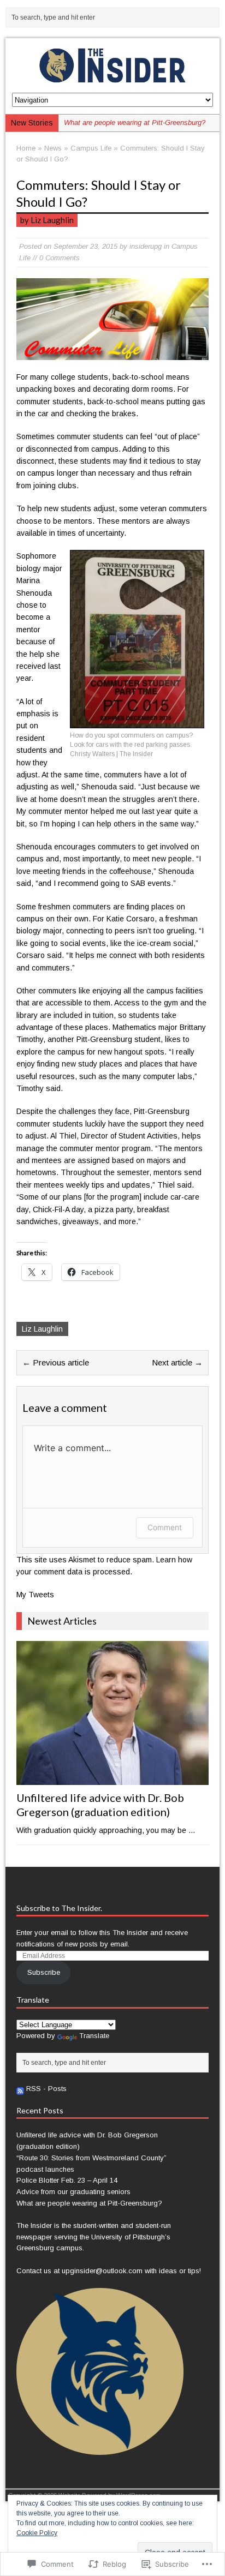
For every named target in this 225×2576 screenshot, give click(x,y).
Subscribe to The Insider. (59, 1908)
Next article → (177, 1362)
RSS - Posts (46, 2089)
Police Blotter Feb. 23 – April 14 (67, 2180)
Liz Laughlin (42, 1329)
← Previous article (56, 1362)
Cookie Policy (37, 2533)
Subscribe (44, 1972)
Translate (94, 2036)
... (192, 1830)
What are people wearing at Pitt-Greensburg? (89, 2203)
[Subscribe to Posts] (20, 2089)
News (53, 148)
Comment (165, 1527)
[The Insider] (112, 65)
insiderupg (146, 246)
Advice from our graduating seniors (73, 2192)
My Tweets (35, 1595)
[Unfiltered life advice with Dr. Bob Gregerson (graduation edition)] (112, 1778)
